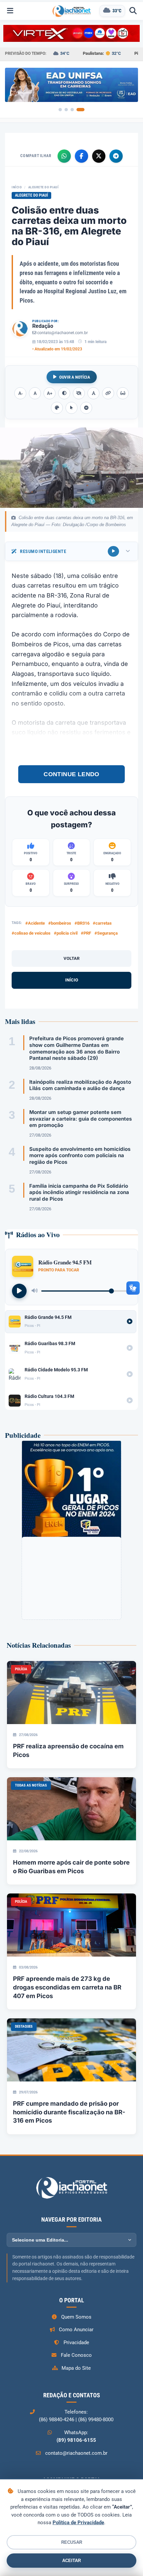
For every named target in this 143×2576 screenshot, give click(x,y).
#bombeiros (60, 923)
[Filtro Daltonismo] (57, 408)
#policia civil (66, 933)
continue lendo (71, 774)
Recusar (72, 2542)
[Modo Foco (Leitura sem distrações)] (123, 393)
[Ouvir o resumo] (113, 551)
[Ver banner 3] (72, 110)
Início (17, 187)
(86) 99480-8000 (96, 2420)
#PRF (86, 933)
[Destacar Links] (108, 393)
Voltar (71, 958)
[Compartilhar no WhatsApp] (64, 156)
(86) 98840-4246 (57, 2420)
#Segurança (106, 933)
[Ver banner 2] (66, 110)
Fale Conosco (76, 2355)
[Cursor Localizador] (71, 408)
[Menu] (10, 11)
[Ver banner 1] (60, 110)
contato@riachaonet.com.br (63, 333)
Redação (43, 326)
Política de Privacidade (78, 2523)
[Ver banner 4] (80, 110)
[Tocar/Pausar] (19, 1291)
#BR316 (82, 923)
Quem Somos (76, 2317)
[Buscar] (133, 11)
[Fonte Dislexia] (93, 393)
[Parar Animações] (86, 408)
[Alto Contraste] (64, 393)
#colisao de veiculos (31, 933)
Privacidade (76, 2343)
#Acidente (35, 923)
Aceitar (71, 2561)
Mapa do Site (76, 2368)
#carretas (102, 923)
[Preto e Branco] (79, 393)
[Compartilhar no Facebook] (81, 156)
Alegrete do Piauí (44, 187)
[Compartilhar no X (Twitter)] (99, 156)
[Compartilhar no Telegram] (116, 156)
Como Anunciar (76, 2330)
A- (20, 393)
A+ (50, 393)
